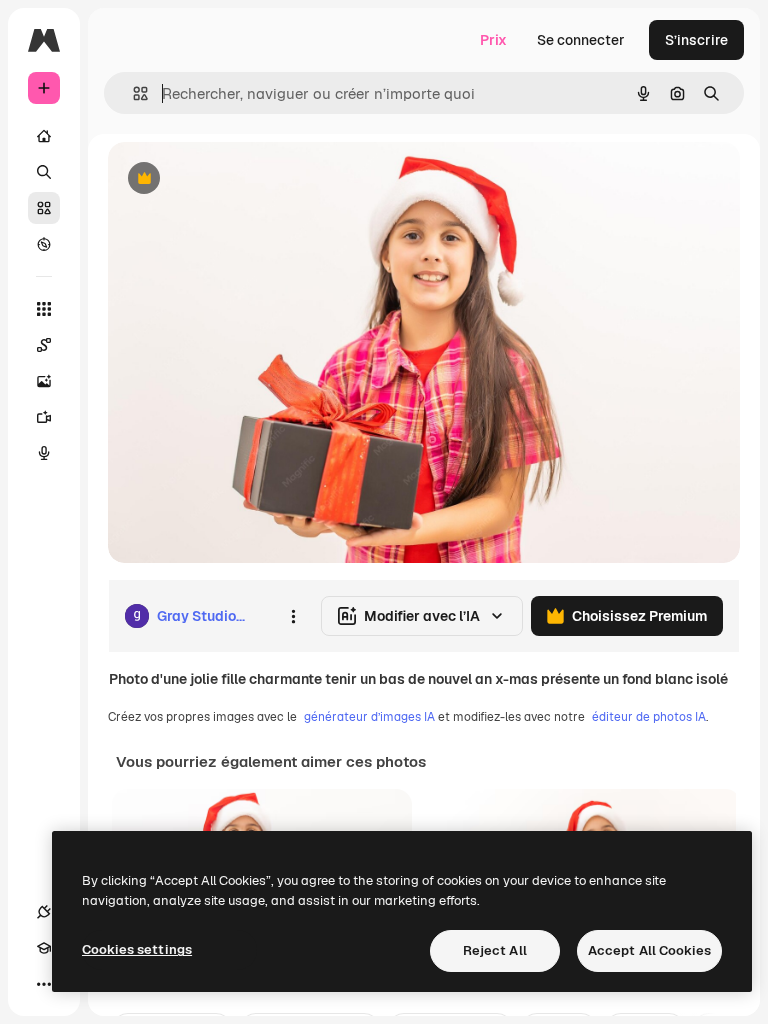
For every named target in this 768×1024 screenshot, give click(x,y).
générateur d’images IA (369, 717)
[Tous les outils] (44, 309)
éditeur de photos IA (649, 717)
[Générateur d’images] (44, 381)
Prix (493, 40)
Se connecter (581, 40)
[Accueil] (44, 136)
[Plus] (44, 984)
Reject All (495, 950)
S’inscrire (696, 40)
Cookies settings (137, 949)
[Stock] (44, 208)
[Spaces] (44, 345)
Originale (240, 179)
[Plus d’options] (293, 616)
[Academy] (44, 948)
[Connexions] (44, 912)
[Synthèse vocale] (44, 453)
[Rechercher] (44, 172)
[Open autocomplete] (132, 93)
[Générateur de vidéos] (44, 417)
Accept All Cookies (649, 950)
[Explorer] (44, 244)
